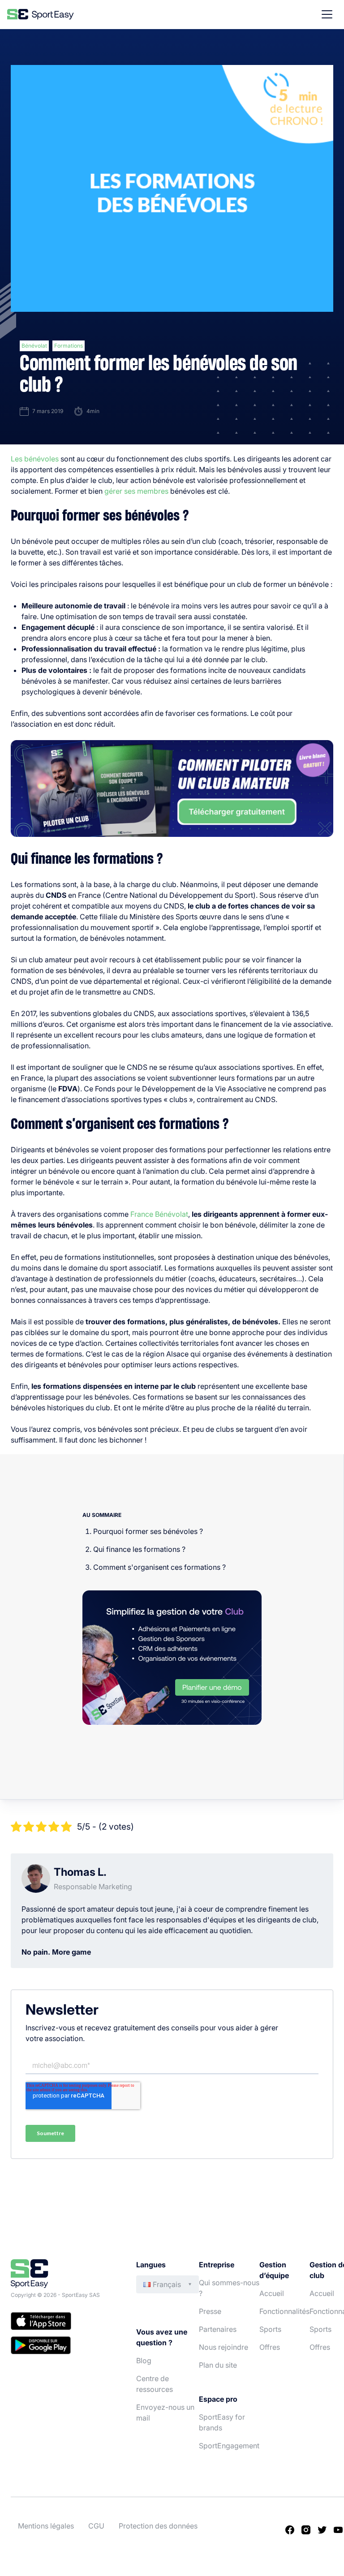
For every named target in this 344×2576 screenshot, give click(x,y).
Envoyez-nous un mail (165, 2412)
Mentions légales (46, 2526)
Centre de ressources (155, 2384)
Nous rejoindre (224, 2347)
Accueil (272, 2293)
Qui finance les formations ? (139, 1549)
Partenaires (218, 2329)
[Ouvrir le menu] (327, 14)
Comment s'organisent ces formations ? (159, 1567)
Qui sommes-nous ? (229, 2288)
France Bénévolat (159, 1214)
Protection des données (158, 2526)
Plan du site (218, 2365)
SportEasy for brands (222, 2422)
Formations (69, 346)
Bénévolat (34, 346)
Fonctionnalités (284, 2311)
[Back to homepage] (41, 14)
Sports (270, 2329)
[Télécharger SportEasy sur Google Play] (64, 2347)
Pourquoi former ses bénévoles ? (148, 1531)
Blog (144, 2361)
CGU (96, 2526)
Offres (270, 2347)
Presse (210, 2311)
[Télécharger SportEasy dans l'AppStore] (64, 2322)
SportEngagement (229, 2446)
